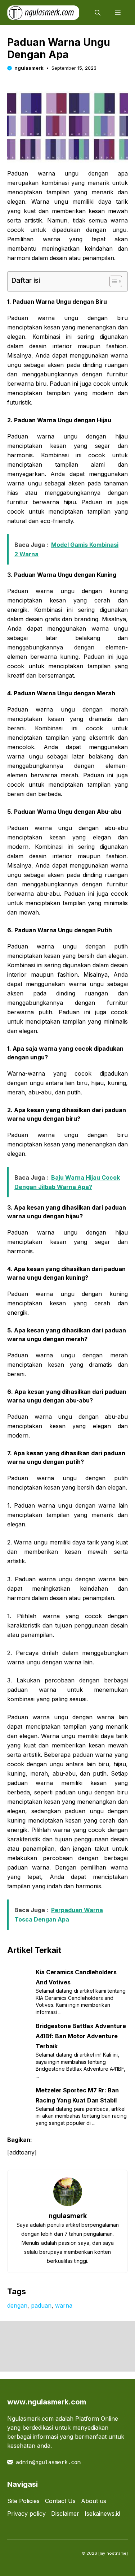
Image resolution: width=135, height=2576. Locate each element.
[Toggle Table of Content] (112, 281)
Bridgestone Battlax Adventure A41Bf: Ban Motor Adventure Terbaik (81, 2036)
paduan (41, 2305)
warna (64, 2305)
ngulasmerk (29, 68)
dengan (17, 2305)
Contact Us (60, 2501)
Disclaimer (65, 2514)
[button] (98, 13)
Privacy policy (26, 2514)
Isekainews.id (102, 2514)
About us (94, 2501)
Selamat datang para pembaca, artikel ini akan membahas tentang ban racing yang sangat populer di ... (81, 2116)
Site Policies (23, 2501)
